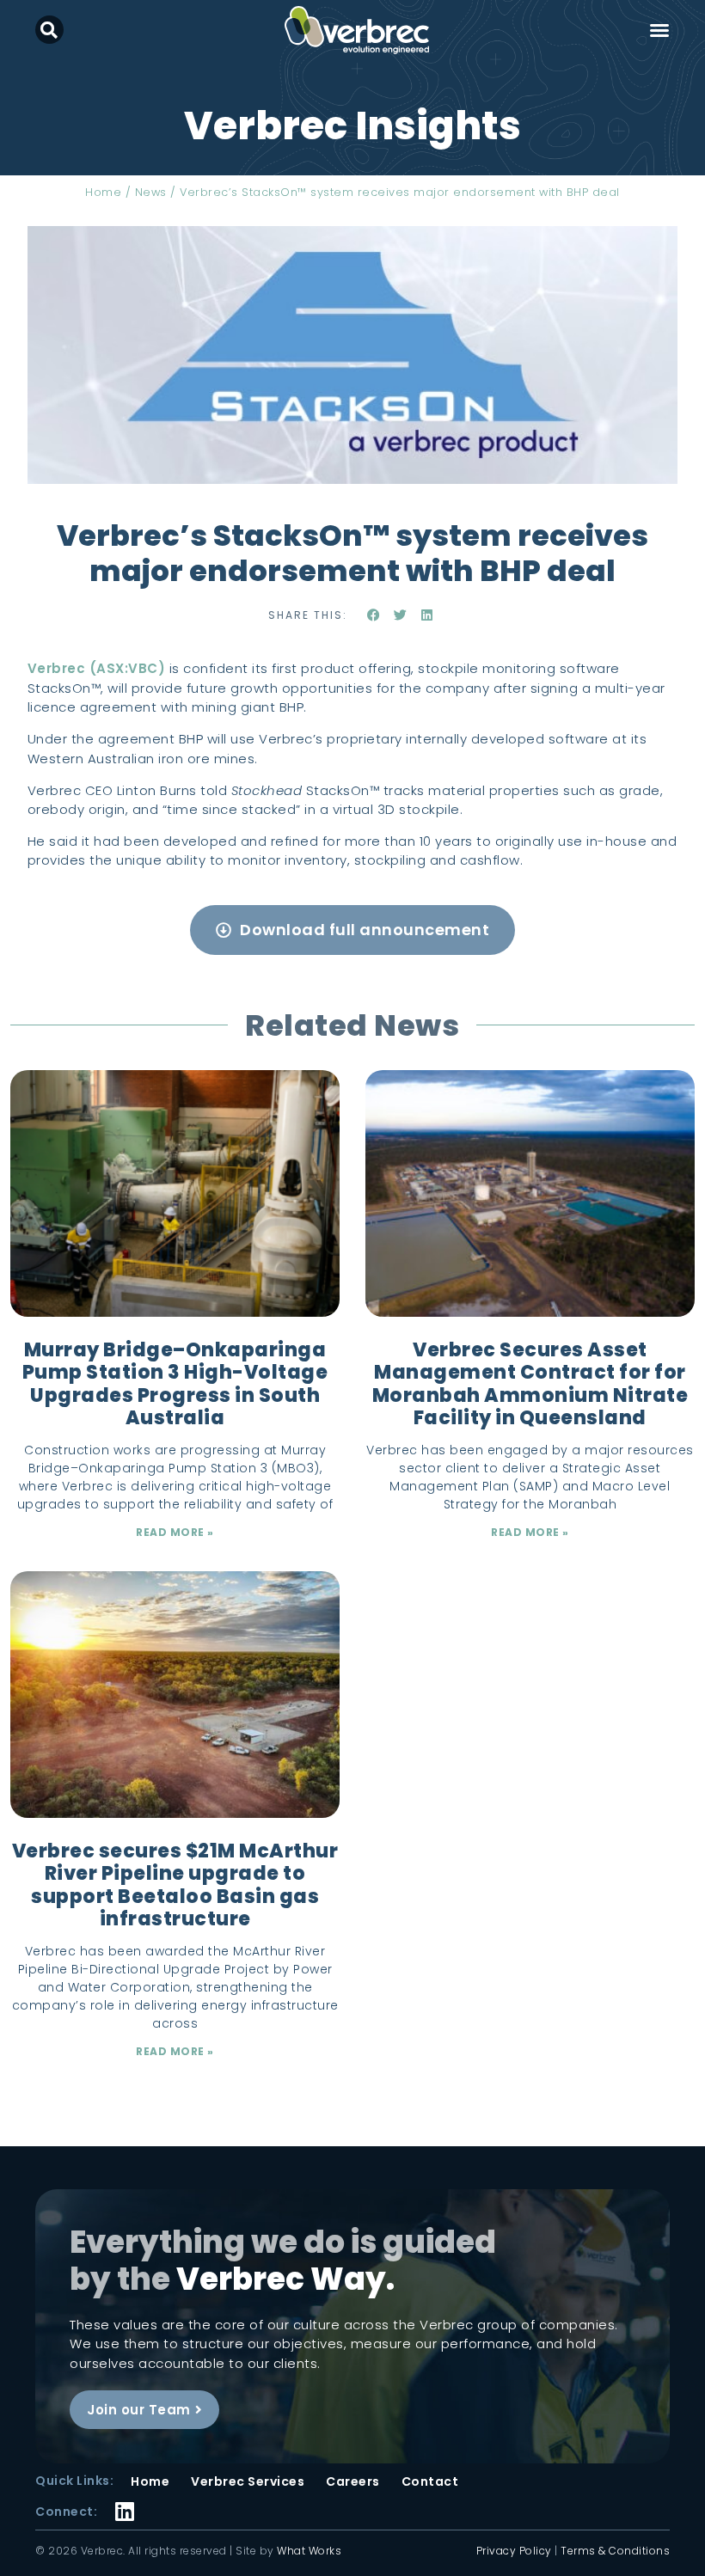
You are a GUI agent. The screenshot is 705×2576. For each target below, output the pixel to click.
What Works (309, 2551)
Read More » (175, 1532)
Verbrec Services (248, 2481)
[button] (49, 30)
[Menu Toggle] (659, 30)
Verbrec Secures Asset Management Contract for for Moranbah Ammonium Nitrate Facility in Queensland (530, 1384)
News (151, 192)
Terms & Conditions (615, 2551)
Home (103, 192)
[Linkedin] (125, 2501)
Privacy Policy (514, 2551)
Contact (430, 2481)
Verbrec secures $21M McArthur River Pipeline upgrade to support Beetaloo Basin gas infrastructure (175, 1885)
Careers (353, 2481)
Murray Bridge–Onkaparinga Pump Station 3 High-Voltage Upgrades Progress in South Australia (175, 1384)
